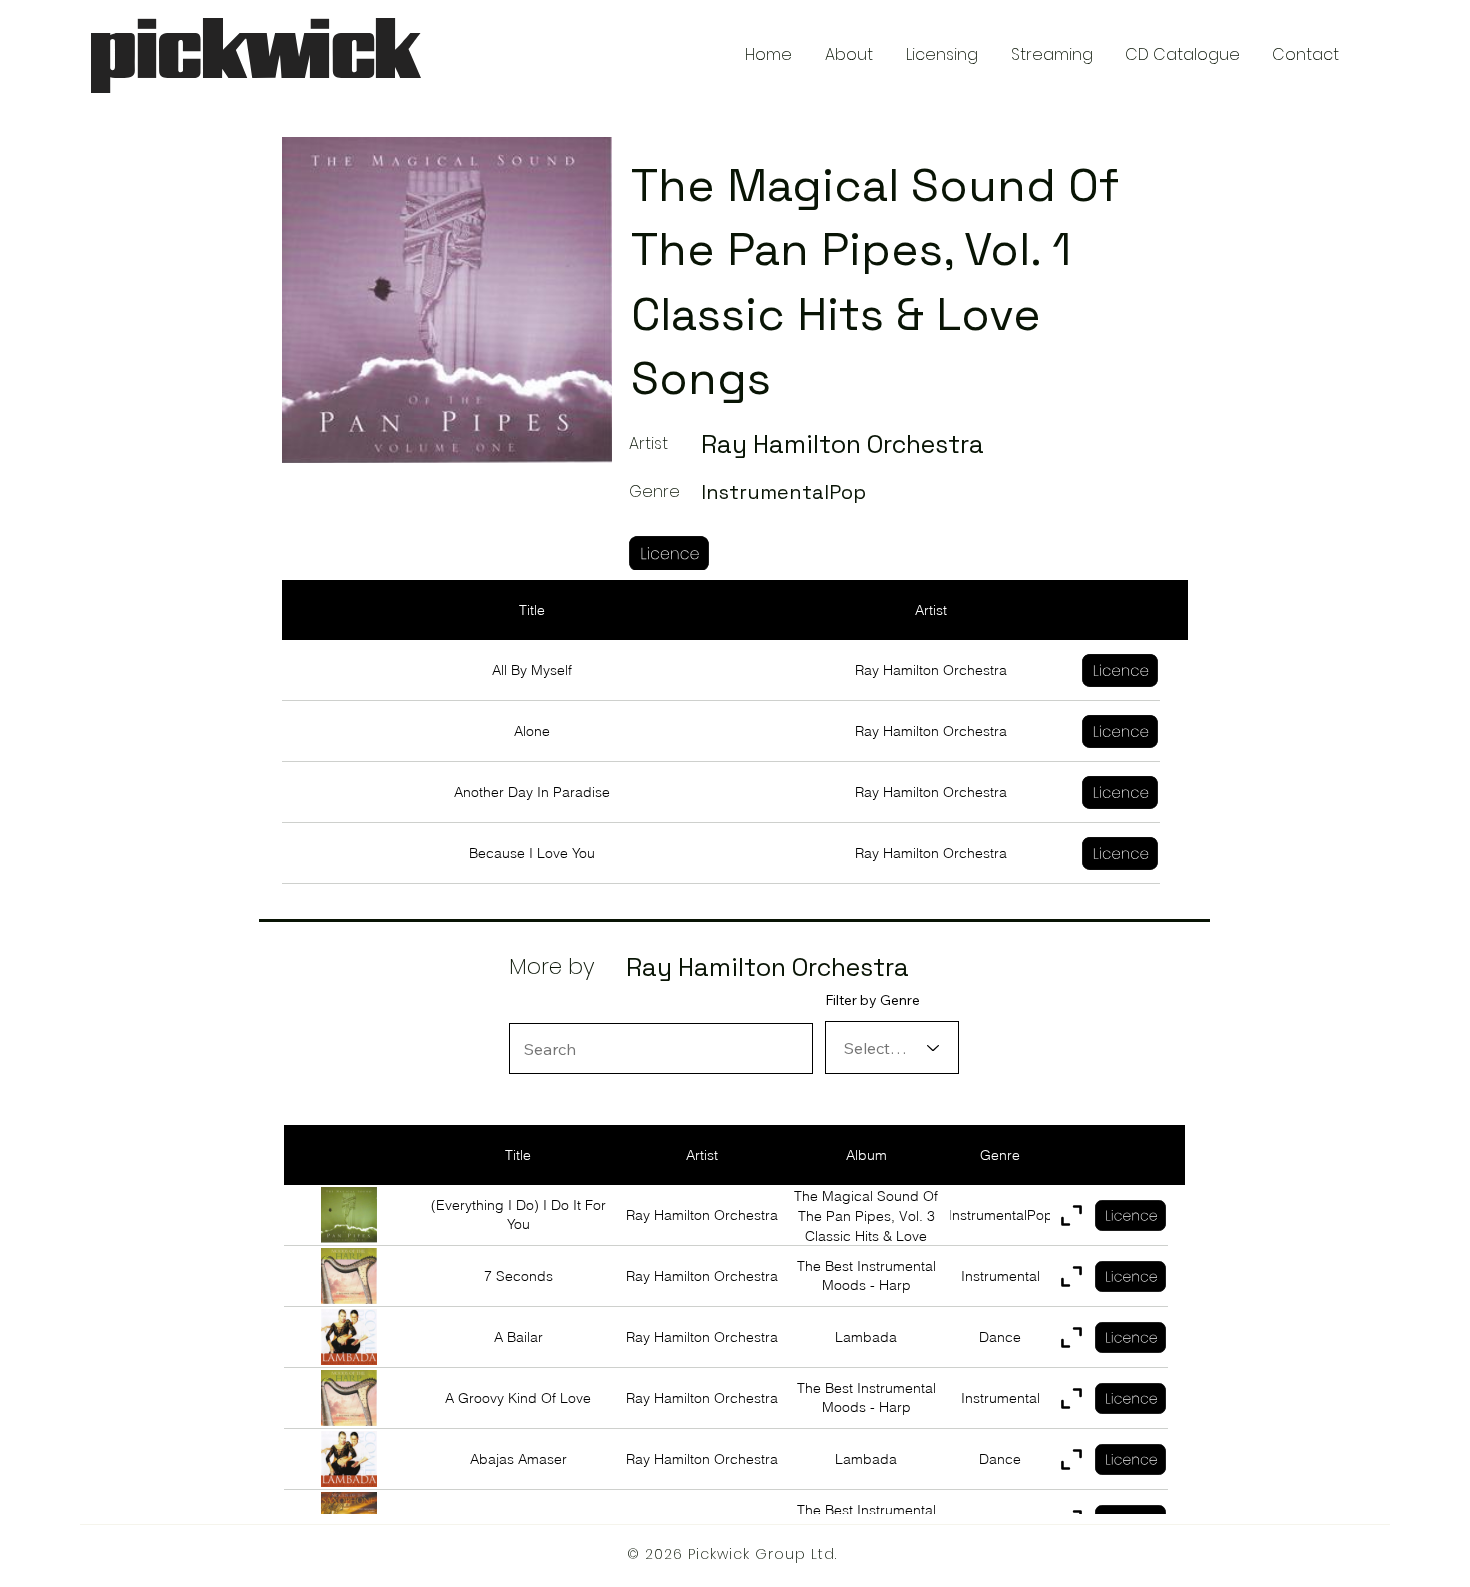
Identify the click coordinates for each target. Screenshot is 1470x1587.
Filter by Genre (872, 1000)
